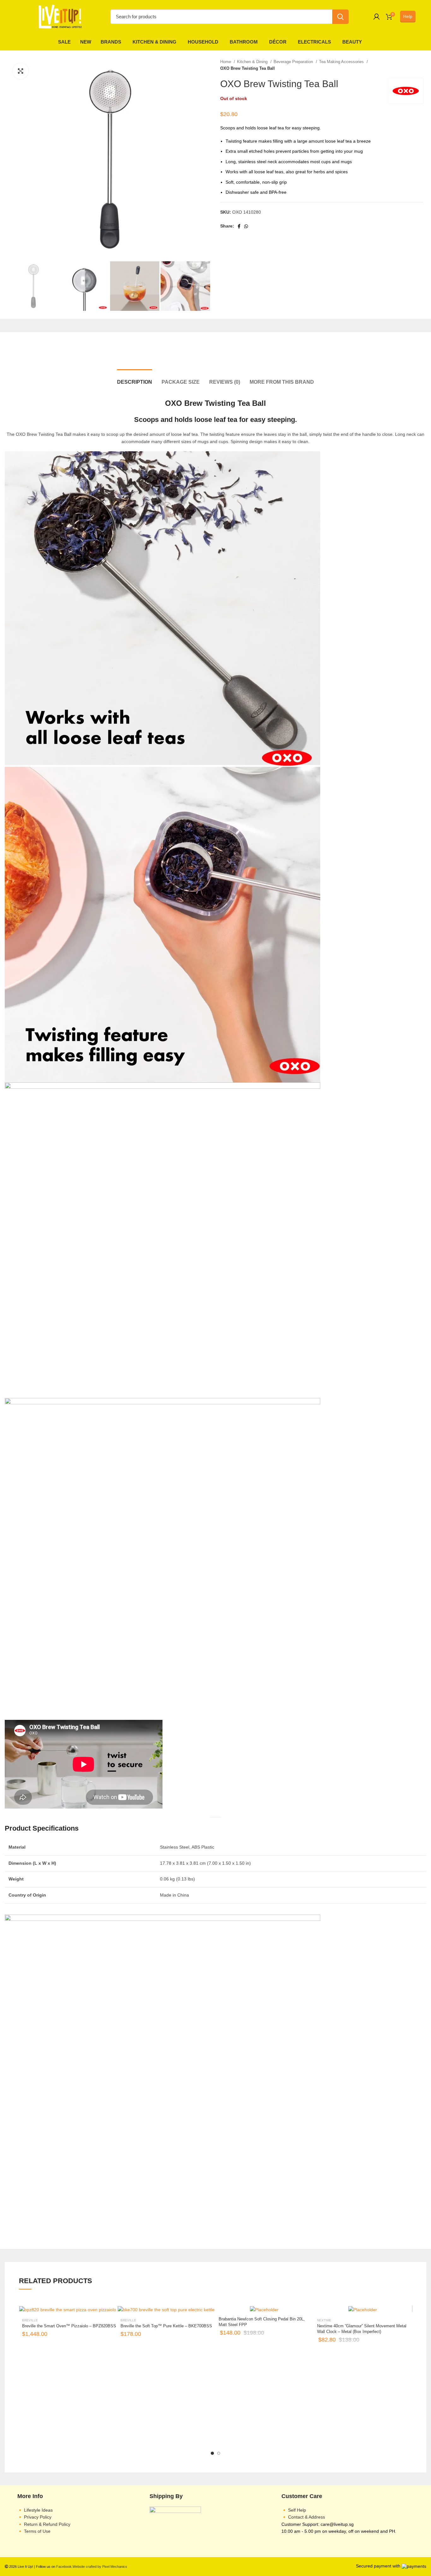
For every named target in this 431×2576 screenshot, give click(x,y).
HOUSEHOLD (203, 42)
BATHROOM (244, 42)
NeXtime (324, 2320)
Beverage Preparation (294, 62)
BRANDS (111, 42)
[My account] (377, 17)
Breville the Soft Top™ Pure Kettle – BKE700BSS (166, 2326)
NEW (86, 42)
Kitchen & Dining (253, 62)
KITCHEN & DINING (154, 42)
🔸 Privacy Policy (34, 2517)
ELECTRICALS (314, 42)
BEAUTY (352, 42)
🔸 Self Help (294, 2510)
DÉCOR (278, 42)
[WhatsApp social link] (246, 226)
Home (226, 62)
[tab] (135, 360)
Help (408, 16)
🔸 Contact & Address (303, 2517)
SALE (64, 42)
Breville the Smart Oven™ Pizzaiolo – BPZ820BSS (69, 2326)
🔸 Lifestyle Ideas (35, 2510)
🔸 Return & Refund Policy (44, 2524)
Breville (30, 2320)
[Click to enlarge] (21, 71)
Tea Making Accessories (342, 62)
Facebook (64, 2567)
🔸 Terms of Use (34, 2531)
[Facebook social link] (239, 226)
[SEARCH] (340, 17)
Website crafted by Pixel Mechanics (100, 2567)
